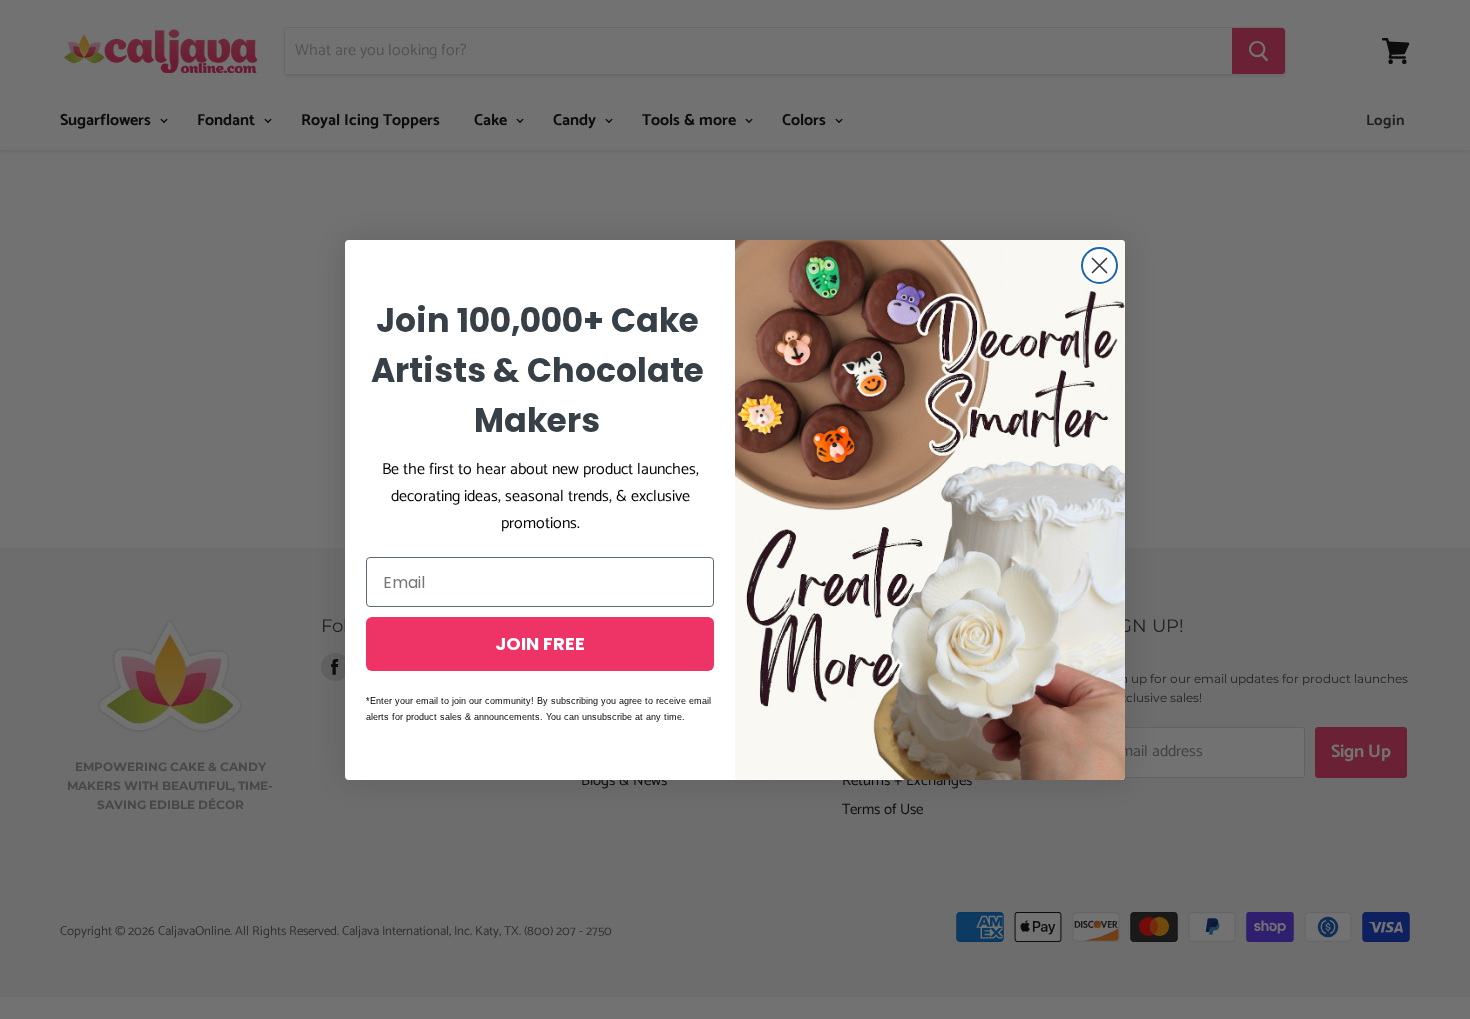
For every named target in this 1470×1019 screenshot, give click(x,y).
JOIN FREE (540, 643)
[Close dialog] (1099, 265)
